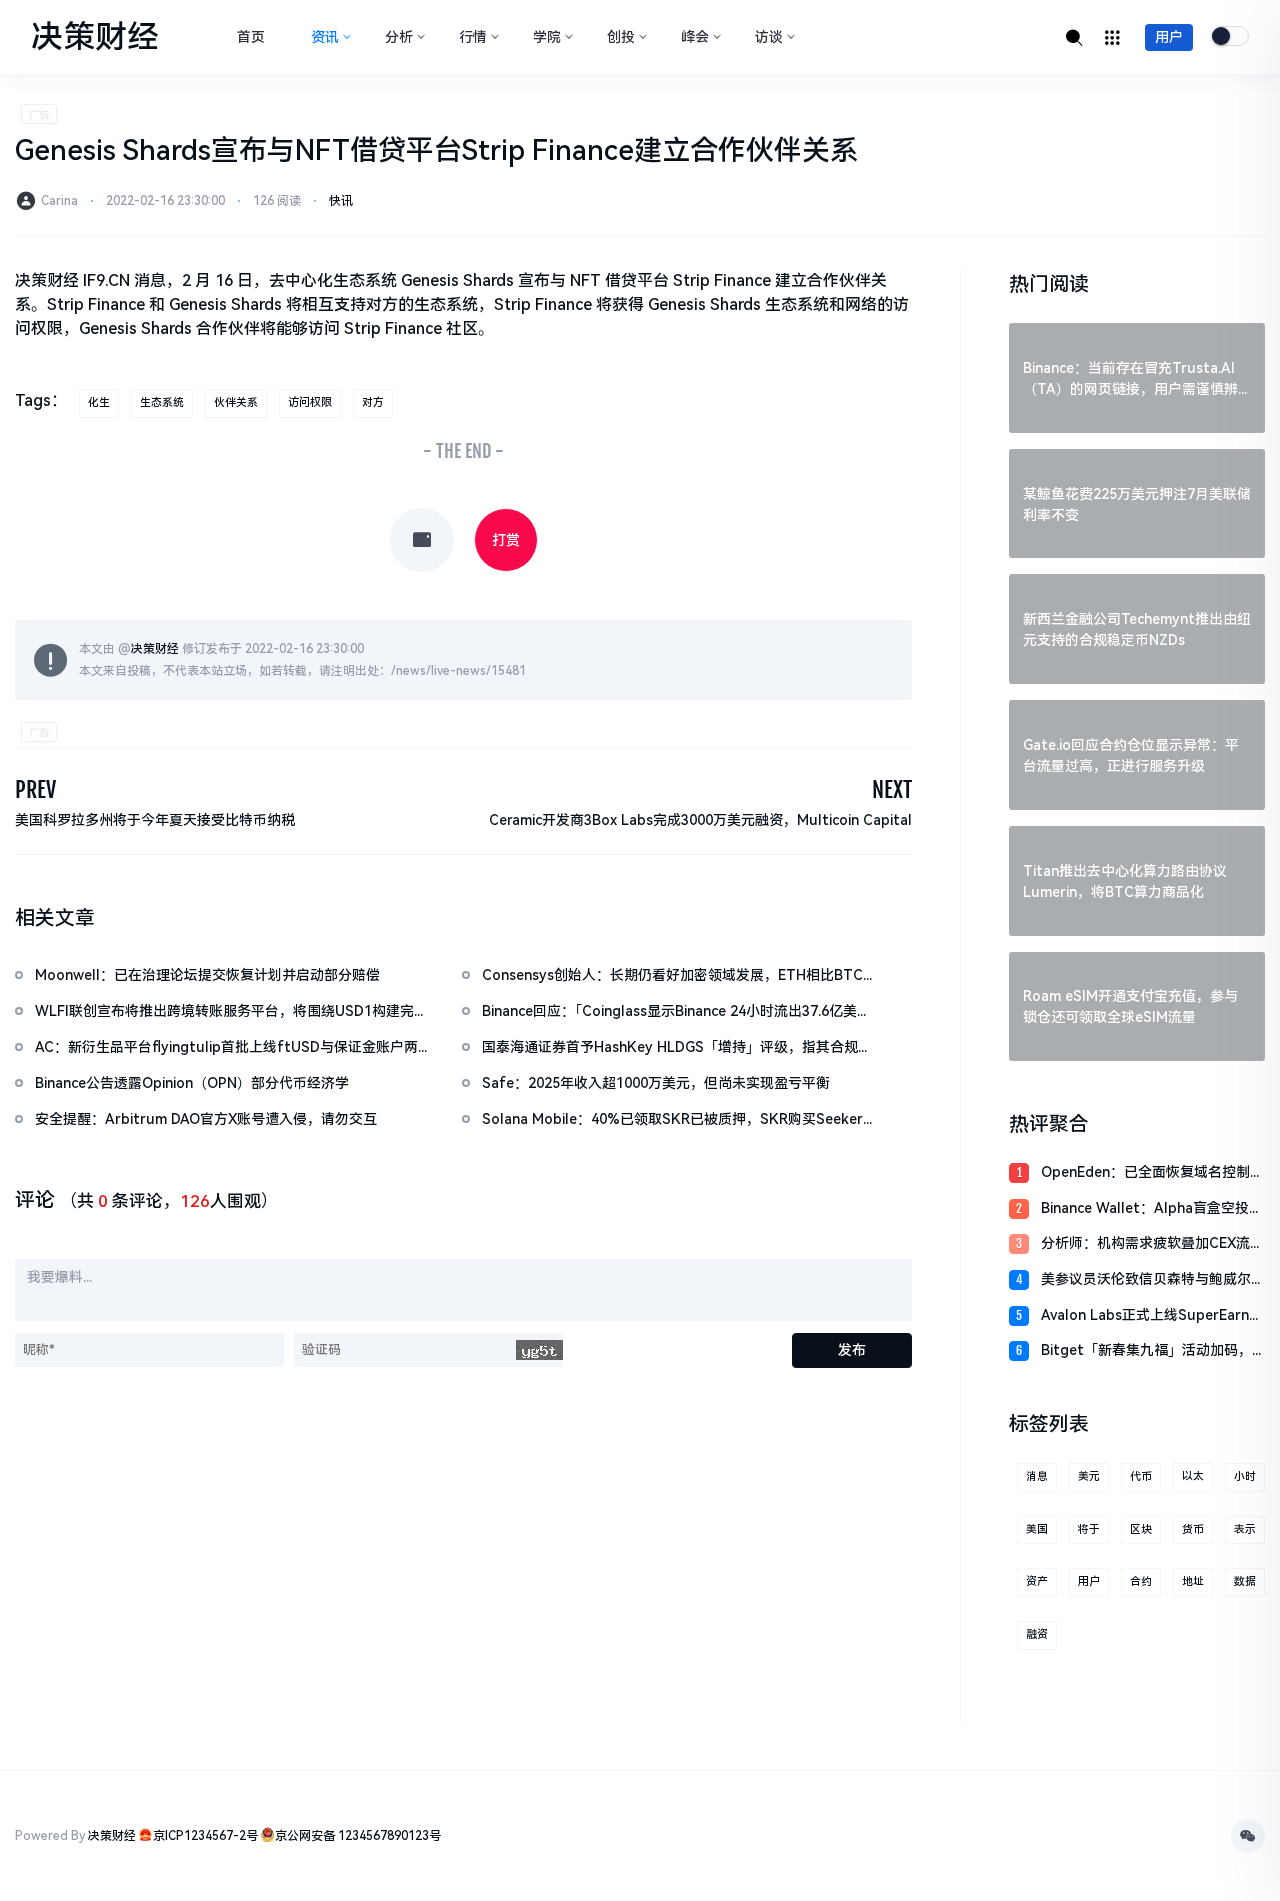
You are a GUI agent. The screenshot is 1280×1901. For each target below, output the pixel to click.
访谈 (769, 37)
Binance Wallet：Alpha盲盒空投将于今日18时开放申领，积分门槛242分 (1152, 1209)
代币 (1141, 1476)
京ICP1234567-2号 (205, 1836)
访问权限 (310, 402)
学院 (547, 37)
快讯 (341, 201)
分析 (399, 37)
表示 (1245, 1529)
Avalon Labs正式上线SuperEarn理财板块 (1152, 1316)
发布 (852, 1350)
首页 (251, 37)
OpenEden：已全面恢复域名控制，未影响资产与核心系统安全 (1152, 1173)
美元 (1089, 1476)
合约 (1141, 1581)
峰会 (695, 37)
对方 (373, 402)
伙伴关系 (236, 402)
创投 (621, 37)
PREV (35, 789)
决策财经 (155, 649)
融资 (1037, 1634)
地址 (1193, 1581)
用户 (1169, 37)
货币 (1193, 1529)
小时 (1245, 1476)
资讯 (325, 37)
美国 (1037, 1529)
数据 (1245, 1581)
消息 (1037, 1476)
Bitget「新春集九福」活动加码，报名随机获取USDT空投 (1146, 1351)
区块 (1141, 1529)
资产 (1037, 1581)
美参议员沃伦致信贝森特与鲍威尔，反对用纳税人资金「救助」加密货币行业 (1153, 1280)
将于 (1089, 1529)
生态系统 (162, 402)
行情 (473, 37)
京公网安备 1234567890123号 (358, 1836)
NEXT (892, 789)
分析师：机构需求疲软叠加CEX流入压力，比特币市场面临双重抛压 (1152, 1244)
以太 (1193, 1476)
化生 (99, 402)
